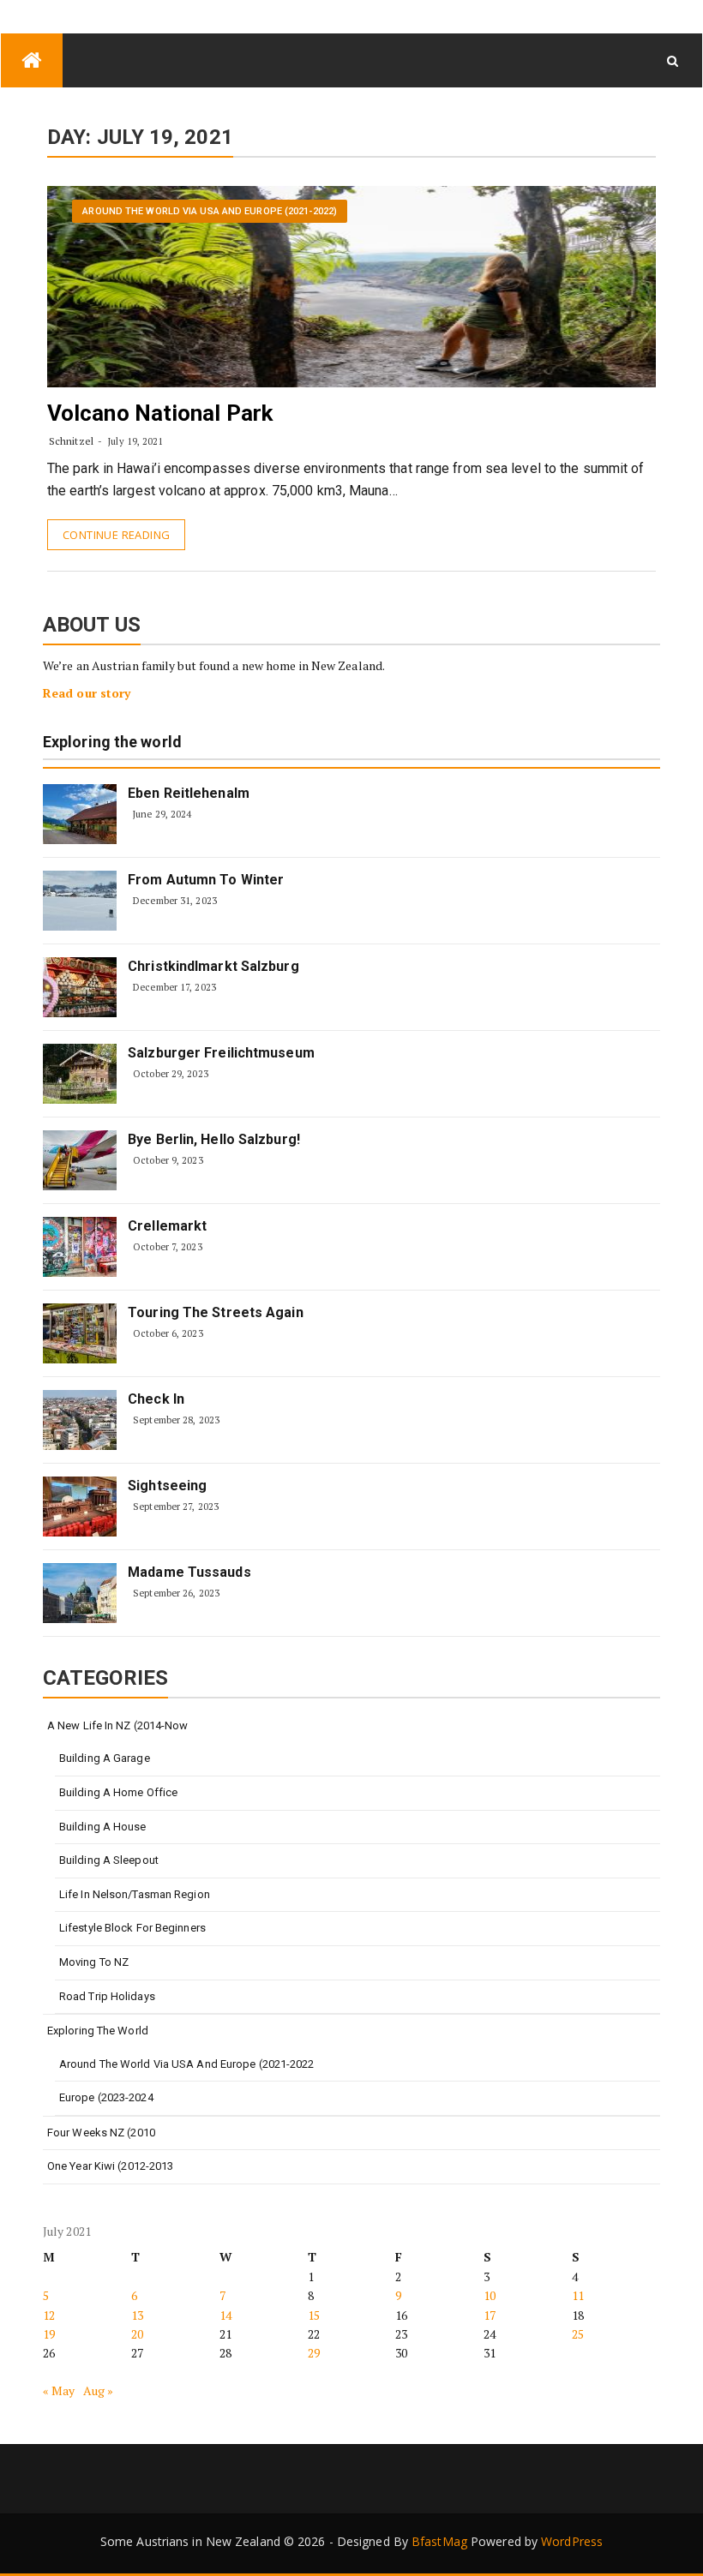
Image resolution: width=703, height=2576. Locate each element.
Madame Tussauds (189, 1572)
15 (314, 2315)
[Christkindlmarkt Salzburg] (80, 987)
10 (490, 2295)
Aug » (99, 2390)
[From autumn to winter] (80, 901)
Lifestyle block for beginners (132, 1928)
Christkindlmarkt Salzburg (213, 966)
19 (49, 2334)
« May (59, 2390)
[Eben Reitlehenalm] (80, 814)
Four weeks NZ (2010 (101, 2133)
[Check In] (80, 1420)
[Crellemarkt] (80, 1247)
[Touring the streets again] (80, 1333)
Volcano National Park (160, 413)
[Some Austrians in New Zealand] (32, 60)
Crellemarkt (167, 1226)
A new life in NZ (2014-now (118, 1725)
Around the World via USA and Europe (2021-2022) (210, 211)
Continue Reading (116, 535)
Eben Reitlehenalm (189, 793)
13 (137, 2315)
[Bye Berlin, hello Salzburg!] (80, 1160)
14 (225, 2315)
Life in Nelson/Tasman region (135, 1894)
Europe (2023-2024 (106, 2097)
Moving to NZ (94, 1962)
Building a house (103, 1827)
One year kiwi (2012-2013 (110, 2166)
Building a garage (105, 1758)
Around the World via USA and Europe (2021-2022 (187, 2064)
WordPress (572, 2541)
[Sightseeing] (80, 1507)
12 (49, 2315)
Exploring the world (112, 743)
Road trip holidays (107, 1996)
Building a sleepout (109, 1860)
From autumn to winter (206, 880)
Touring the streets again (216, 1312)
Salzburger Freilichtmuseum (221, 1053)
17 (490, 2315)
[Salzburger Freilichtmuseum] (80, 1074)
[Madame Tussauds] (80, 1593)
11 (578, 2295)
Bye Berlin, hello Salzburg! (214, 1139)
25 (578, 2334)
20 (137, 2334)
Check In (156, 1399)
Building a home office (118, 1792)
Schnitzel (71, 441)
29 (314, 2353)
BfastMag (439, 2541)
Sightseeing (167, 1486)
